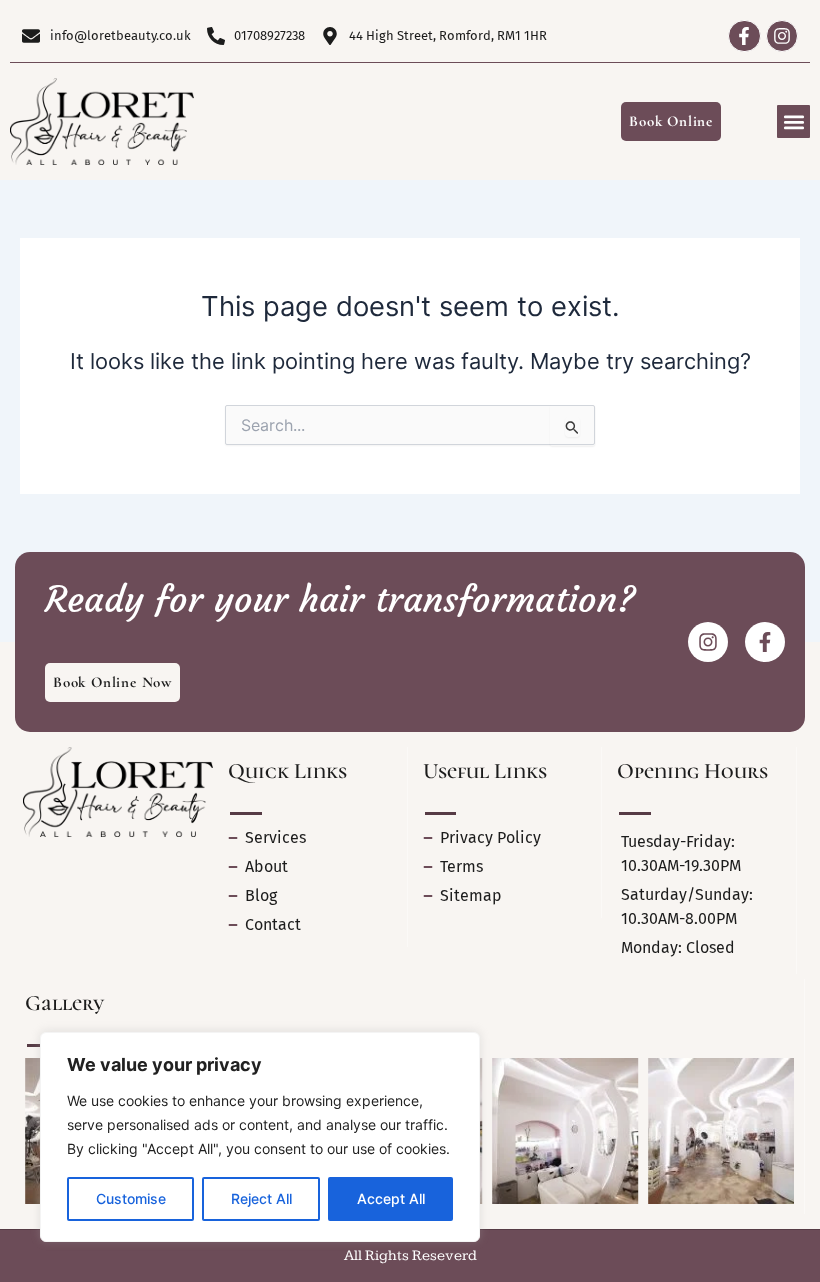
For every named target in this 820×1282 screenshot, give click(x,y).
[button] (793, 121)
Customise (131, 1198)
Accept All (391, 1198)
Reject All (261, 1198)
